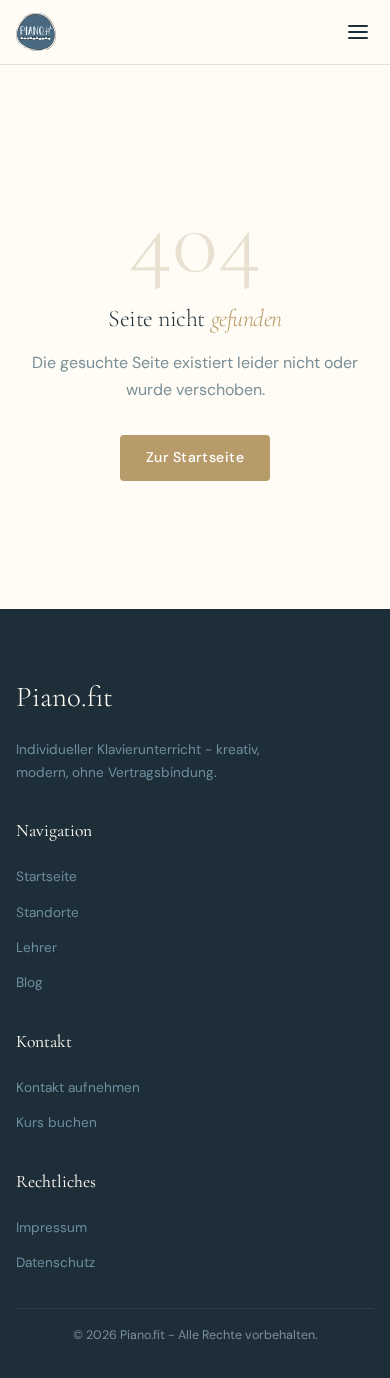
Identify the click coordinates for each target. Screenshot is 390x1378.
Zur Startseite (195, 457)
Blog (29, 982)
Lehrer (36, 947)
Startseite (46, 876)
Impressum (51, 1227)
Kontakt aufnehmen (78, 1087)
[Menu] (358, 32)
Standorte (47, 912)
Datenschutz (55, 1262)
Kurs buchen (56, 1122)
